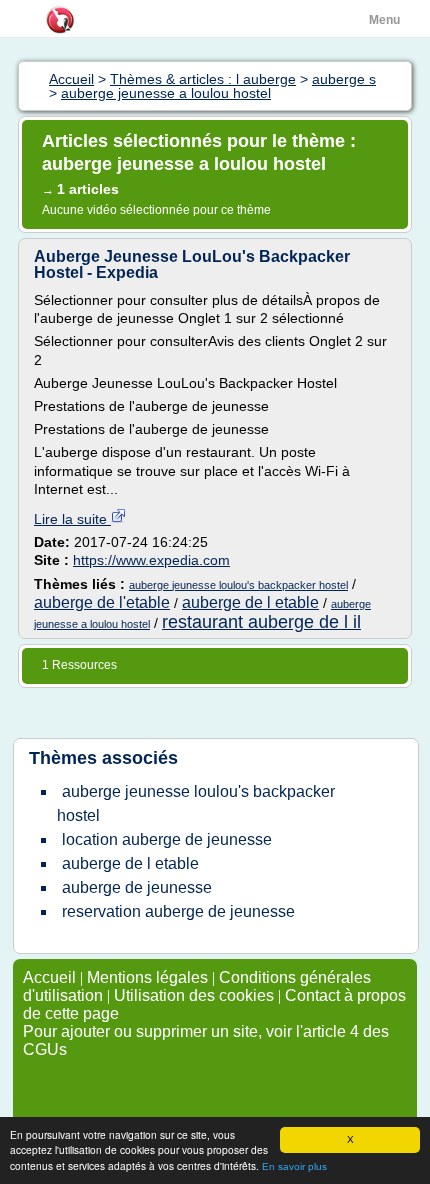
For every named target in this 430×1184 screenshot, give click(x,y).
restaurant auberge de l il (261, 622)
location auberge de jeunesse (167, 839)
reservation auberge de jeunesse (178, 911)
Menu (384, 20)
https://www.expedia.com (151, 560)
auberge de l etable (250, 602)
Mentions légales (147, 977)
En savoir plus (294, 1166)
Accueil (49, 977)
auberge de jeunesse (137, 887)
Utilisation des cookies (194, 995)
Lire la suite (72, 519)
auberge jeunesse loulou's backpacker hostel (238, 585)
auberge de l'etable (102, 602)
